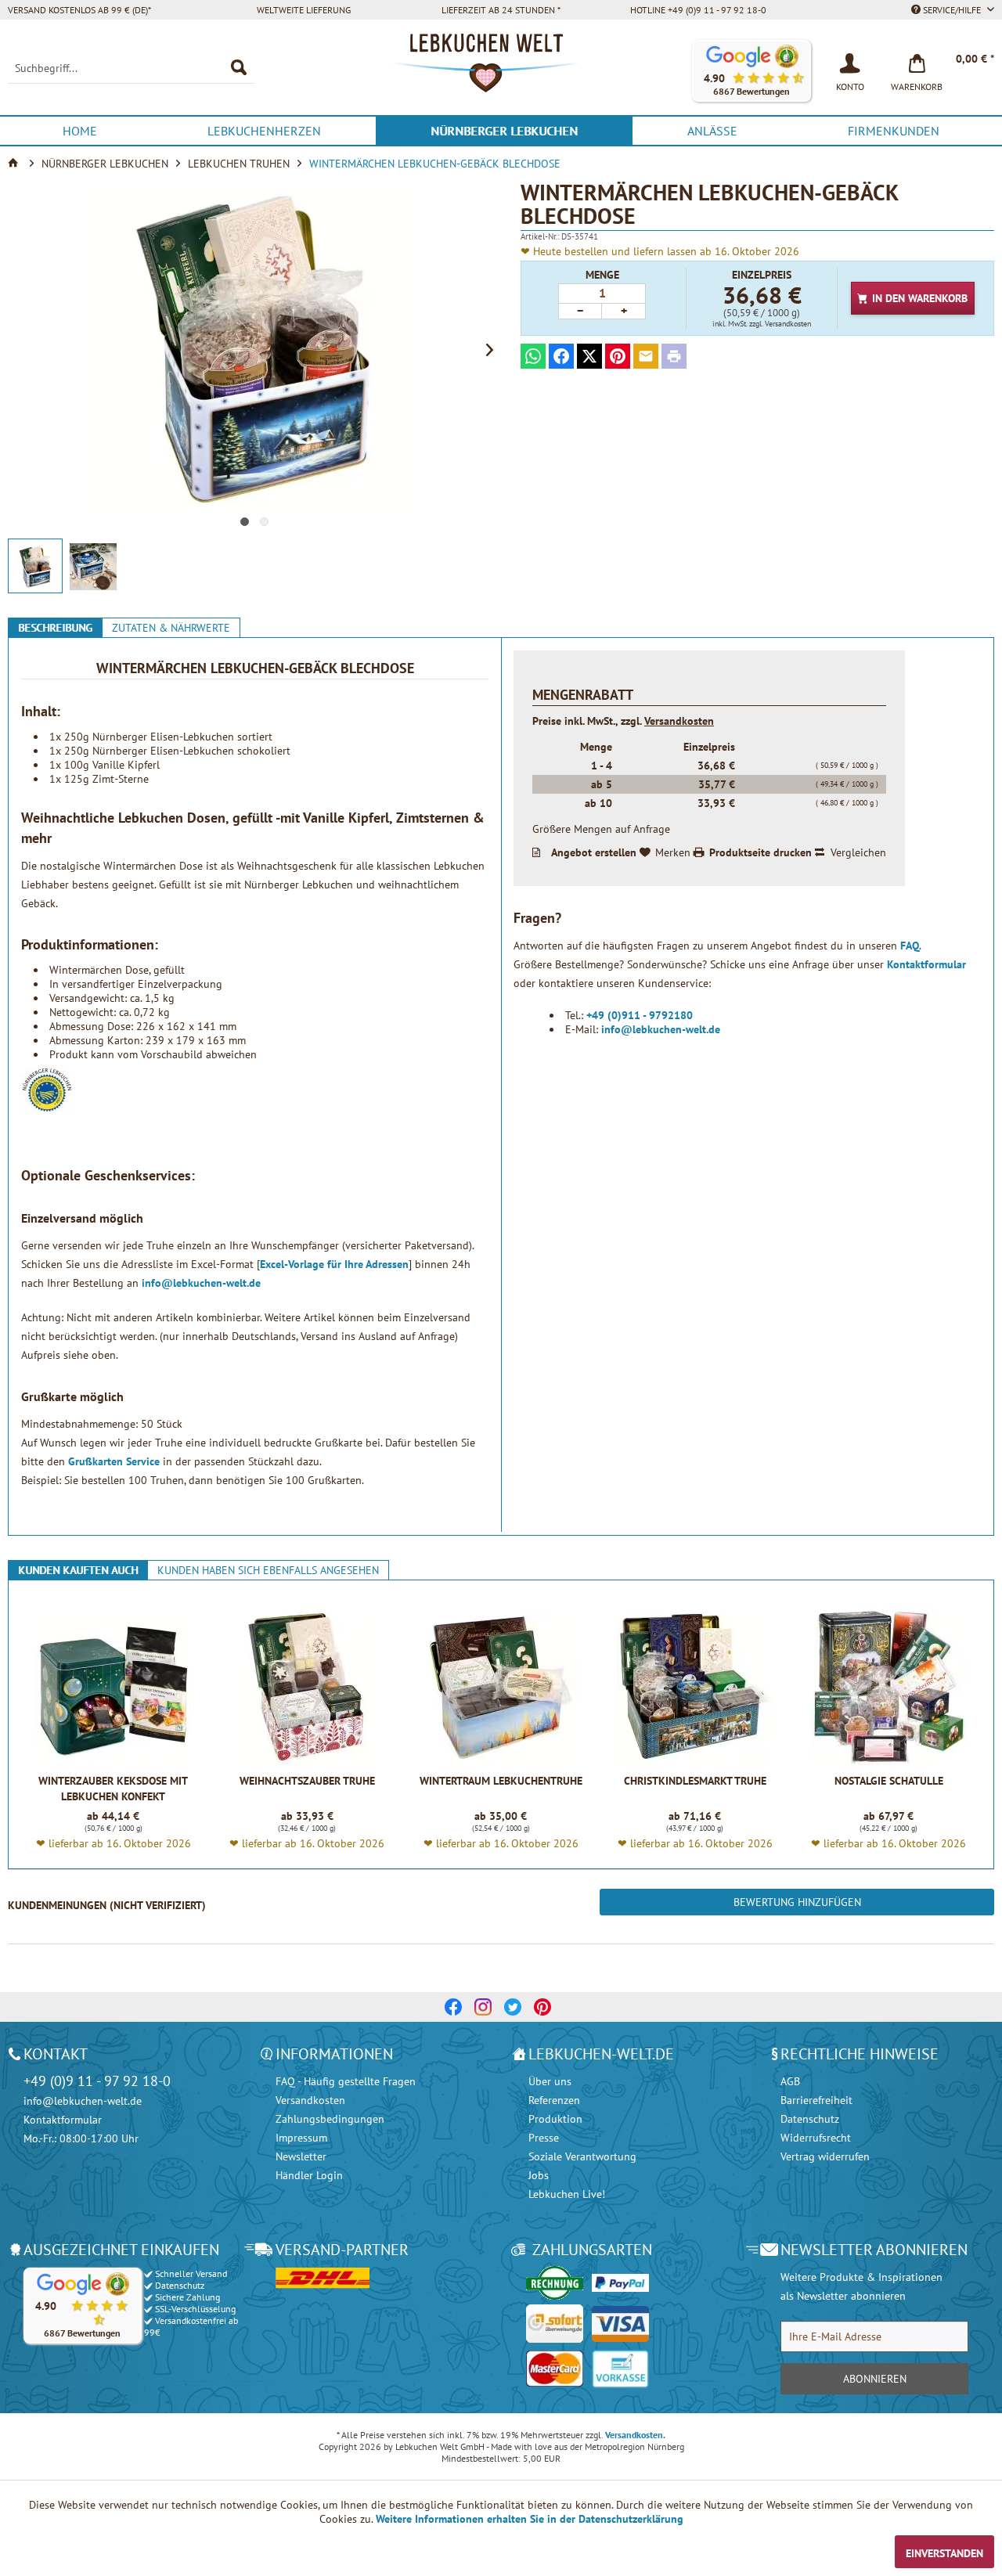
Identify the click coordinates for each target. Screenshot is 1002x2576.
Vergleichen (858, 852)
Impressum (301, 2138)
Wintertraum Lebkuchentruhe (501, 1781)
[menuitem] (131, 68)
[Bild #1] (245, 522)
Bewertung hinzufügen (797, 1902)
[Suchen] (239, 68)
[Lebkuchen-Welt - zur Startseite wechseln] (501, 71)
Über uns (550, 2081)
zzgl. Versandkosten (780, 324)
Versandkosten (679, 721)
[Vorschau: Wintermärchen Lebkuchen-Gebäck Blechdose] (35, 566)
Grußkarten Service (114, 1461)
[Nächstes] (489, 349)
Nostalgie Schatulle (889, 1781)
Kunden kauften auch (78, 1570)
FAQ (910, 946)
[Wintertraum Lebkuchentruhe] (501, 1687)
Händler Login (309, 2175)
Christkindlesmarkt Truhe (695, 1781)
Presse (544, 2138)
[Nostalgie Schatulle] (889, 1687)
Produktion (555, 2119)
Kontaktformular (926, 964)
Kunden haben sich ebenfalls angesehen (268, 1570)
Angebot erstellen (594, 852)
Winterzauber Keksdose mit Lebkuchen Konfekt (113, 1789)
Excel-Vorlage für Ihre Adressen (334, 1264)
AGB (790, 2081)
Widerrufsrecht (816, 2138)
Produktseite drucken (761, 852)
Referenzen (554, 2100)
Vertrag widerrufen (825, 2156)
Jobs (539, 2175)
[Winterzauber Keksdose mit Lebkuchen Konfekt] (113, 1687)
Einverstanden (944, 2553)
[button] (751, 71)
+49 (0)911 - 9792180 (640, 1015)
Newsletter (301, 2156)
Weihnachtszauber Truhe (307, 1781)
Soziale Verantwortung (582, 2156)
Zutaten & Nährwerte (171, 628)
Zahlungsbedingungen (330, 2119)
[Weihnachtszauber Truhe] (307, 1687)
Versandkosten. (635, 2435)
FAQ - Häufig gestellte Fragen (346, 2081)
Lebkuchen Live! (567, 2194)
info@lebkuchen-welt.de (201, 1283)
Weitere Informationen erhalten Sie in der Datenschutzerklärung (530, 2519)
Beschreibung (55, 628)
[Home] (15, 164)
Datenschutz (810, 2119)
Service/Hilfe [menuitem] (952, 10)
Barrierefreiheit (816, 2100)
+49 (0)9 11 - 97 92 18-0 (97, 2081)
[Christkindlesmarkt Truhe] (695, 1687)
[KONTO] (850, 62)
